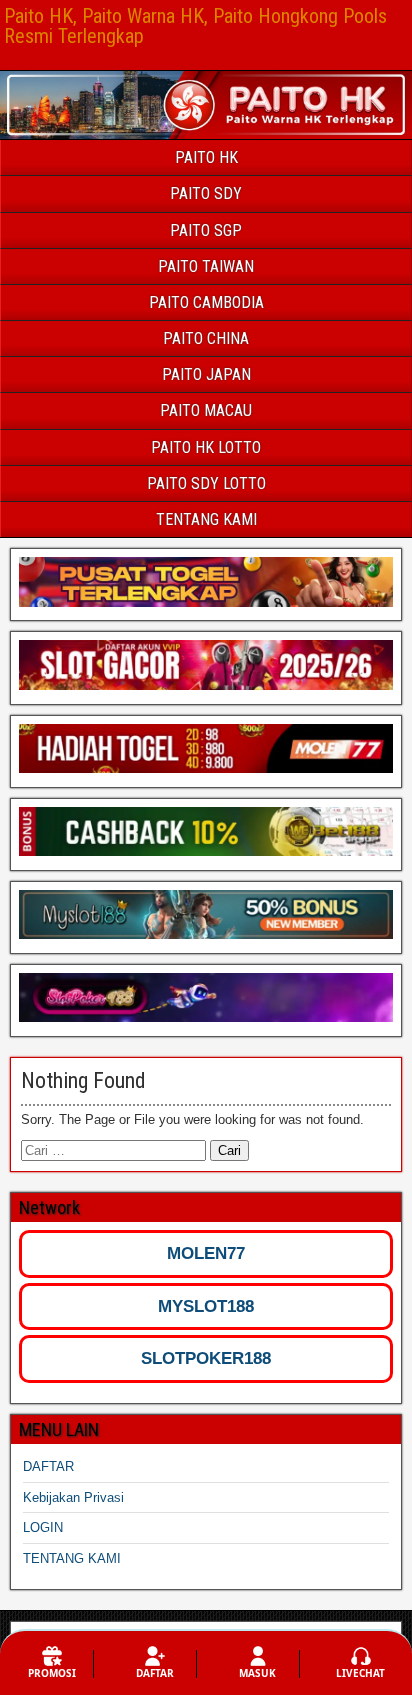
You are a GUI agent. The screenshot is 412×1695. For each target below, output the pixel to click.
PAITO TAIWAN (206, 266)
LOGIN (43, 1527)
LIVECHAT (360, 1673)
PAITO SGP (206, 230)
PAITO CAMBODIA (206, 302)
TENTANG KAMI (206, 519)
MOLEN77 (206, 1253)
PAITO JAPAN (206, 374)
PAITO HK (206, 157)
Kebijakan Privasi (73, 1497)
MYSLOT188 (206, 1306)
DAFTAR (48, 1466)
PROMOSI (52, 1673)
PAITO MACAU (206, 410)
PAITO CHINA (206, 338)
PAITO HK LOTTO (206, 447)
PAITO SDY (206, 193)
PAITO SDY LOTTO (206, 483)
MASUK (257, 1673)
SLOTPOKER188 (206, 1358)
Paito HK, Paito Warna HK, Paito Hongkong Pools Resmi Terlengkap (195, 26)
